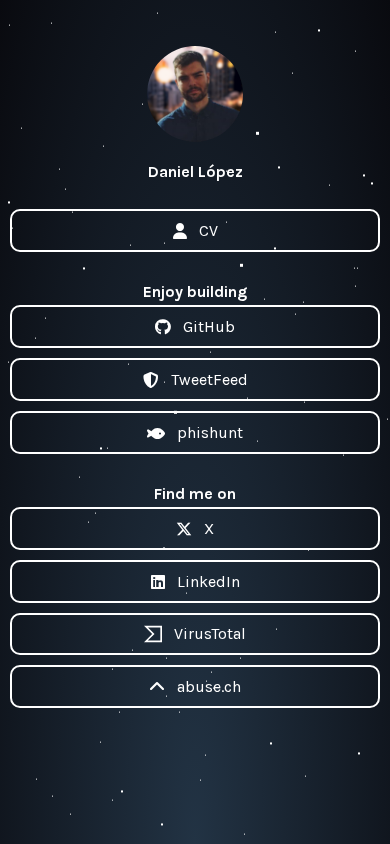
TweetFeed (209, 379)
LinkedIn (208, 581)
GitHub (209, 326)
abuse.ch (209, 686)
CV (208, 230)
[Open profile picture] (195, 94)
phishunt (210, 432)
